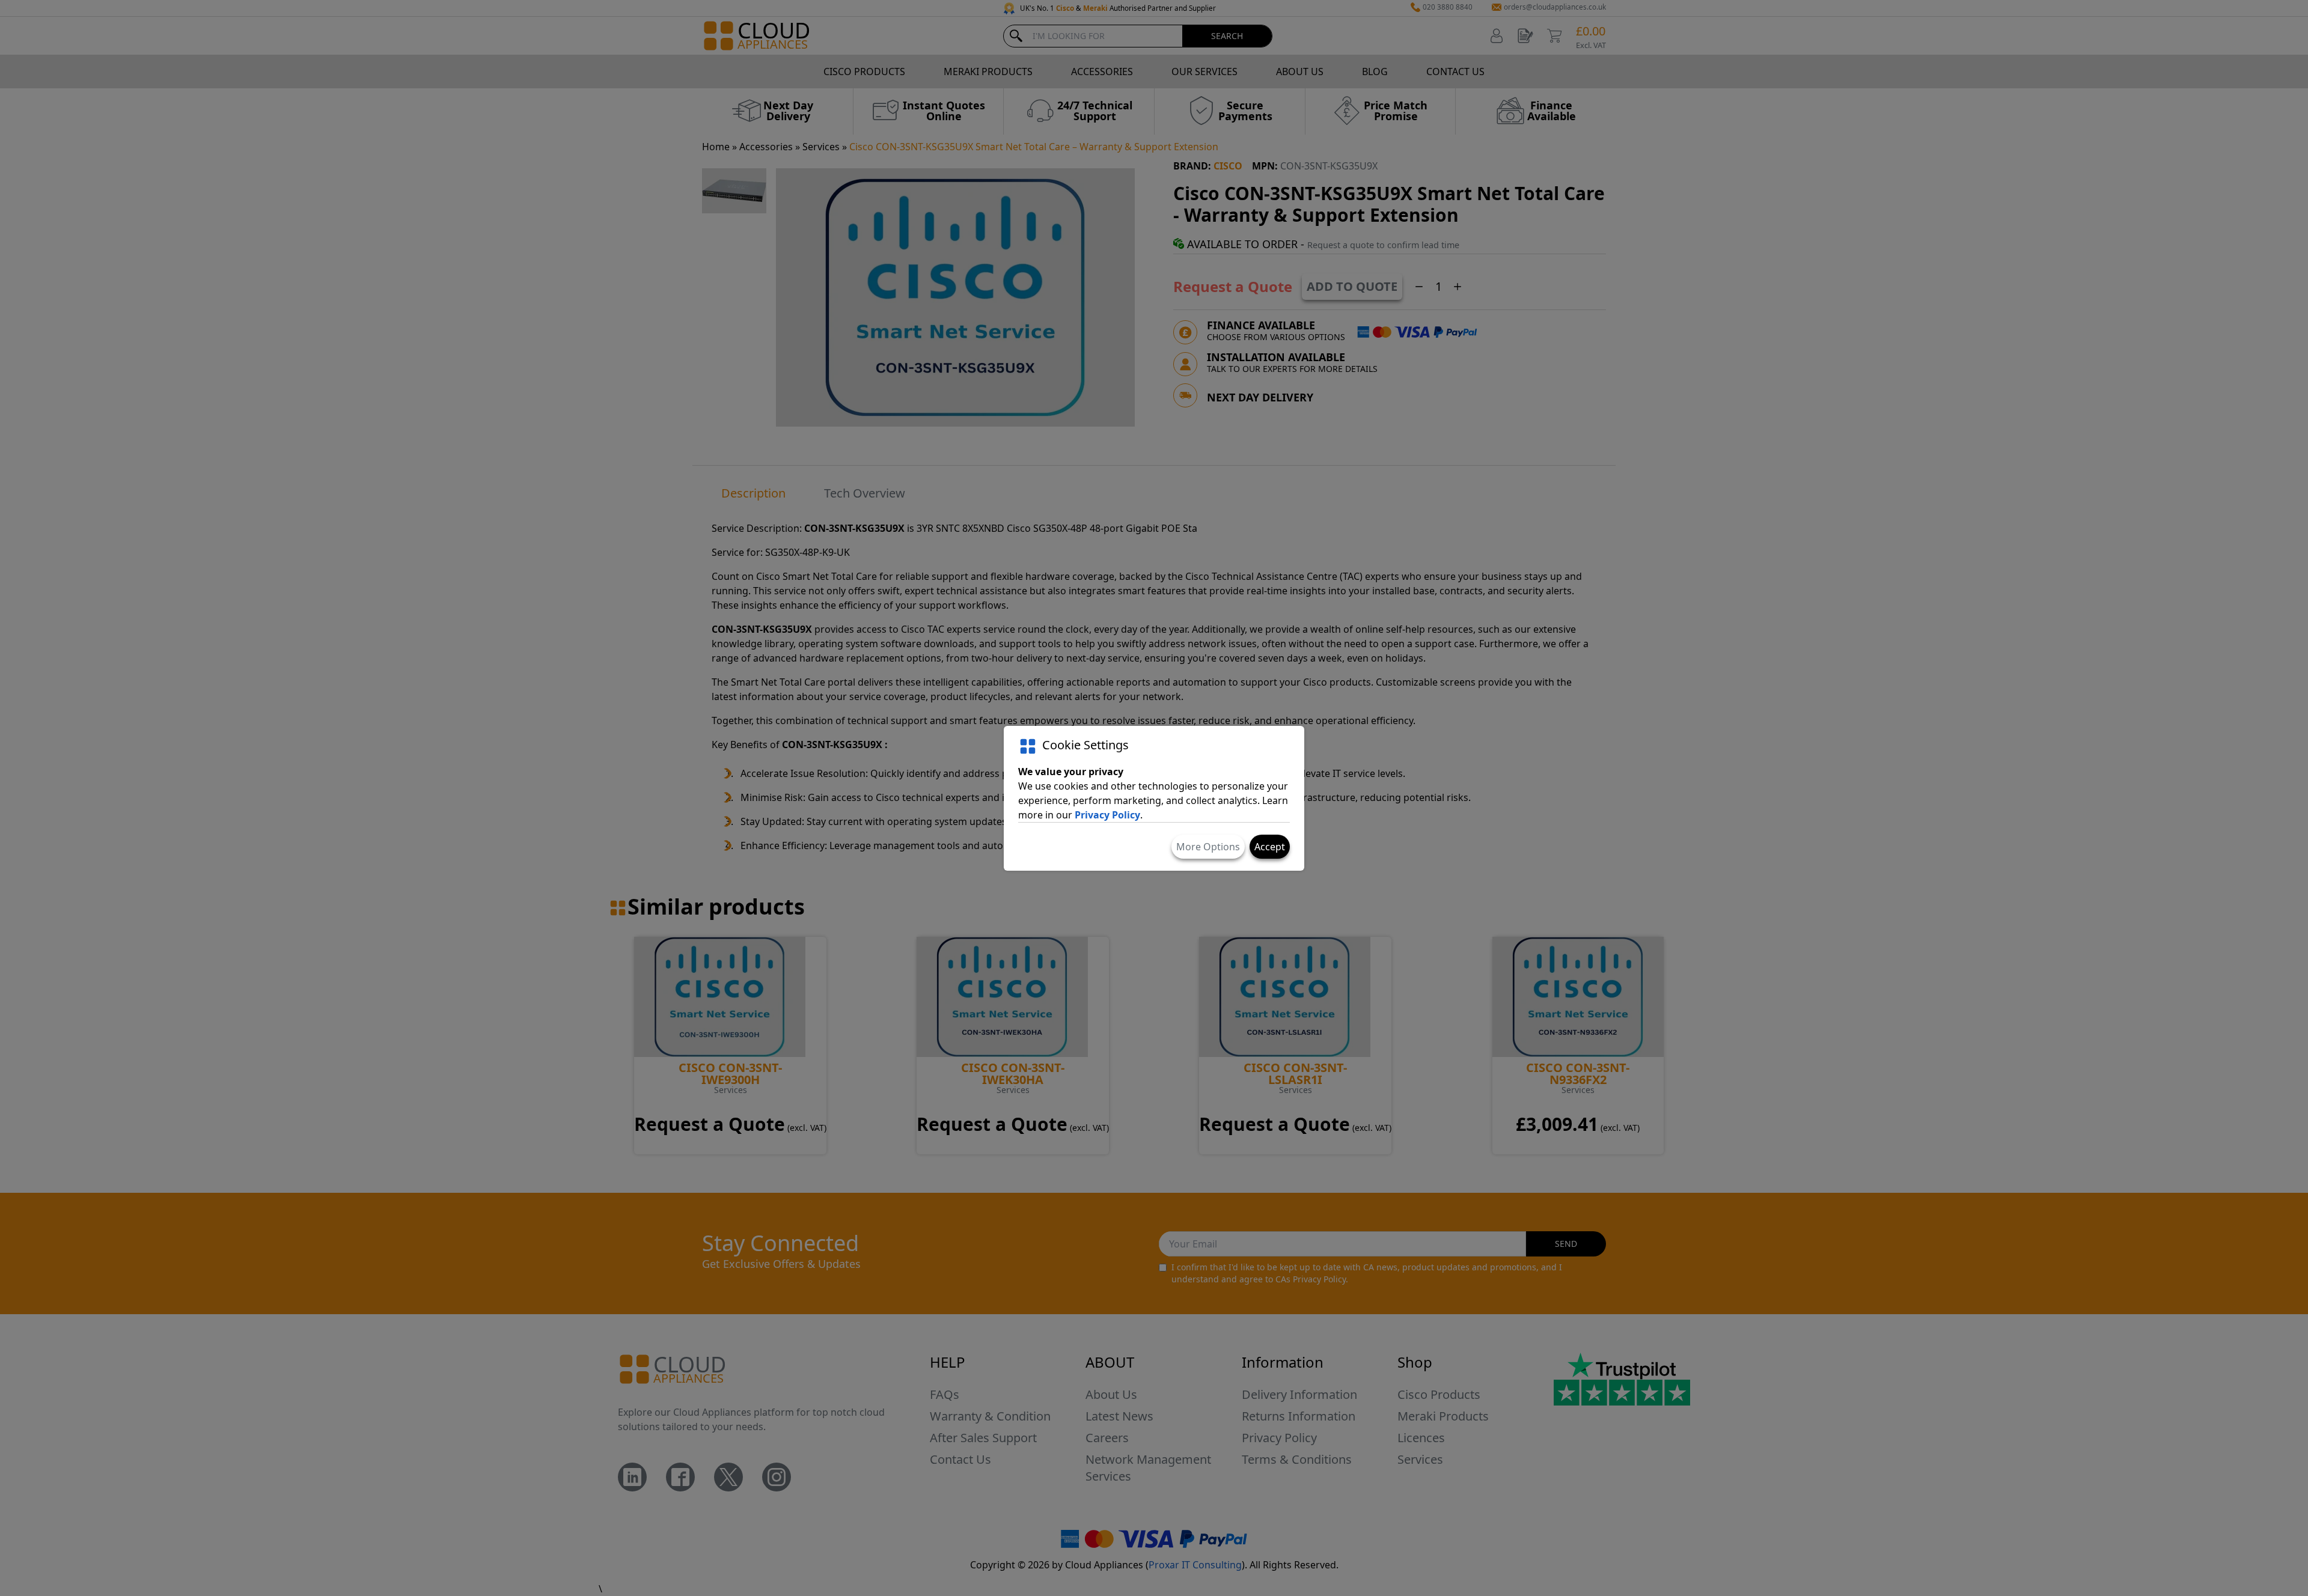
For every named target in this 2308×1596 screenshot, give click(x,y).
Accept (1270, 847)
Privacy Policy (1107, 815)
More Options (1208, 847)
